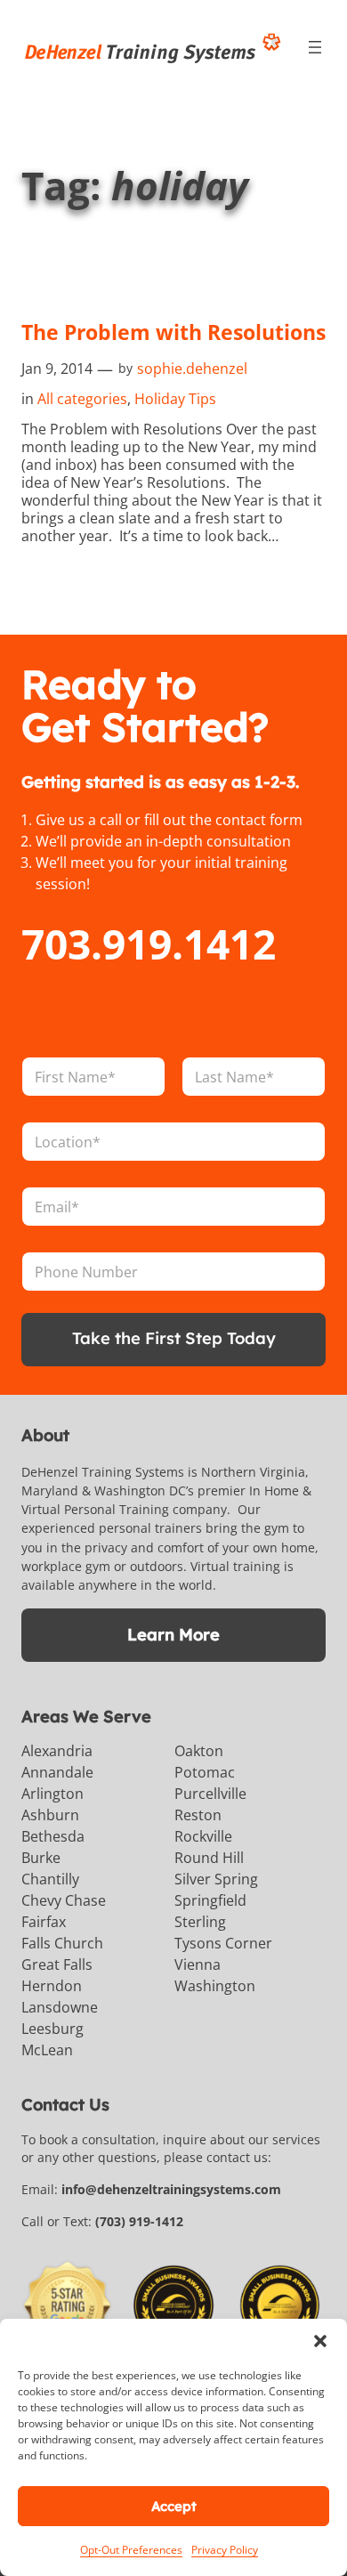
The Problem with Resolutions (173, 332)
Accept (174, 2506)
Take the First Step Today (174, 1338)
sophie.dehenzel (192, 369)
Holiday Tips (175, 399)
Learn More (173, 1635)
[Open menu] (315, 47)
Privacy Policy (225, 2550)
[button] (320, 2341)
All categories (82, 399)
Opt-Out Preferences (131, 2550)
